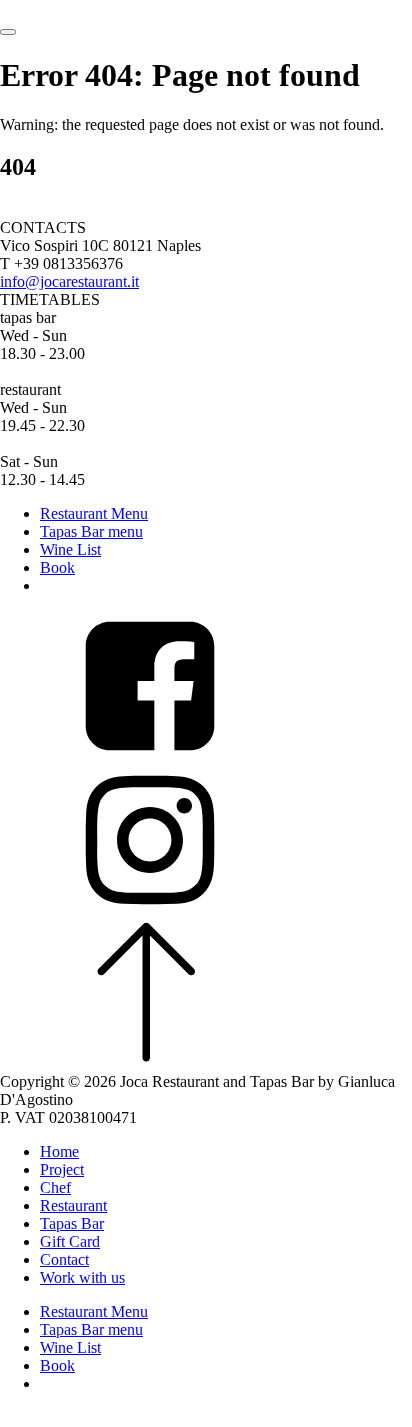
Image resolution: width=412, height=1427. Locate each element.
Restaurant (73, 1205)
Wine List (70, 549)
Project (62, 1169)
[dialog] (206, 1285)
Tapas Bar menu (91, 531)
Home (59, 1151)
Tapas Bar (72, 1223)
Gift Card (70, 1241)
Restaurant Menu (94, 513)
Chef (55, 1187)
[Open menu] (8, 32)
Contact (64, 1259)
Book (57, 567)
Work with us (82, 1277)
